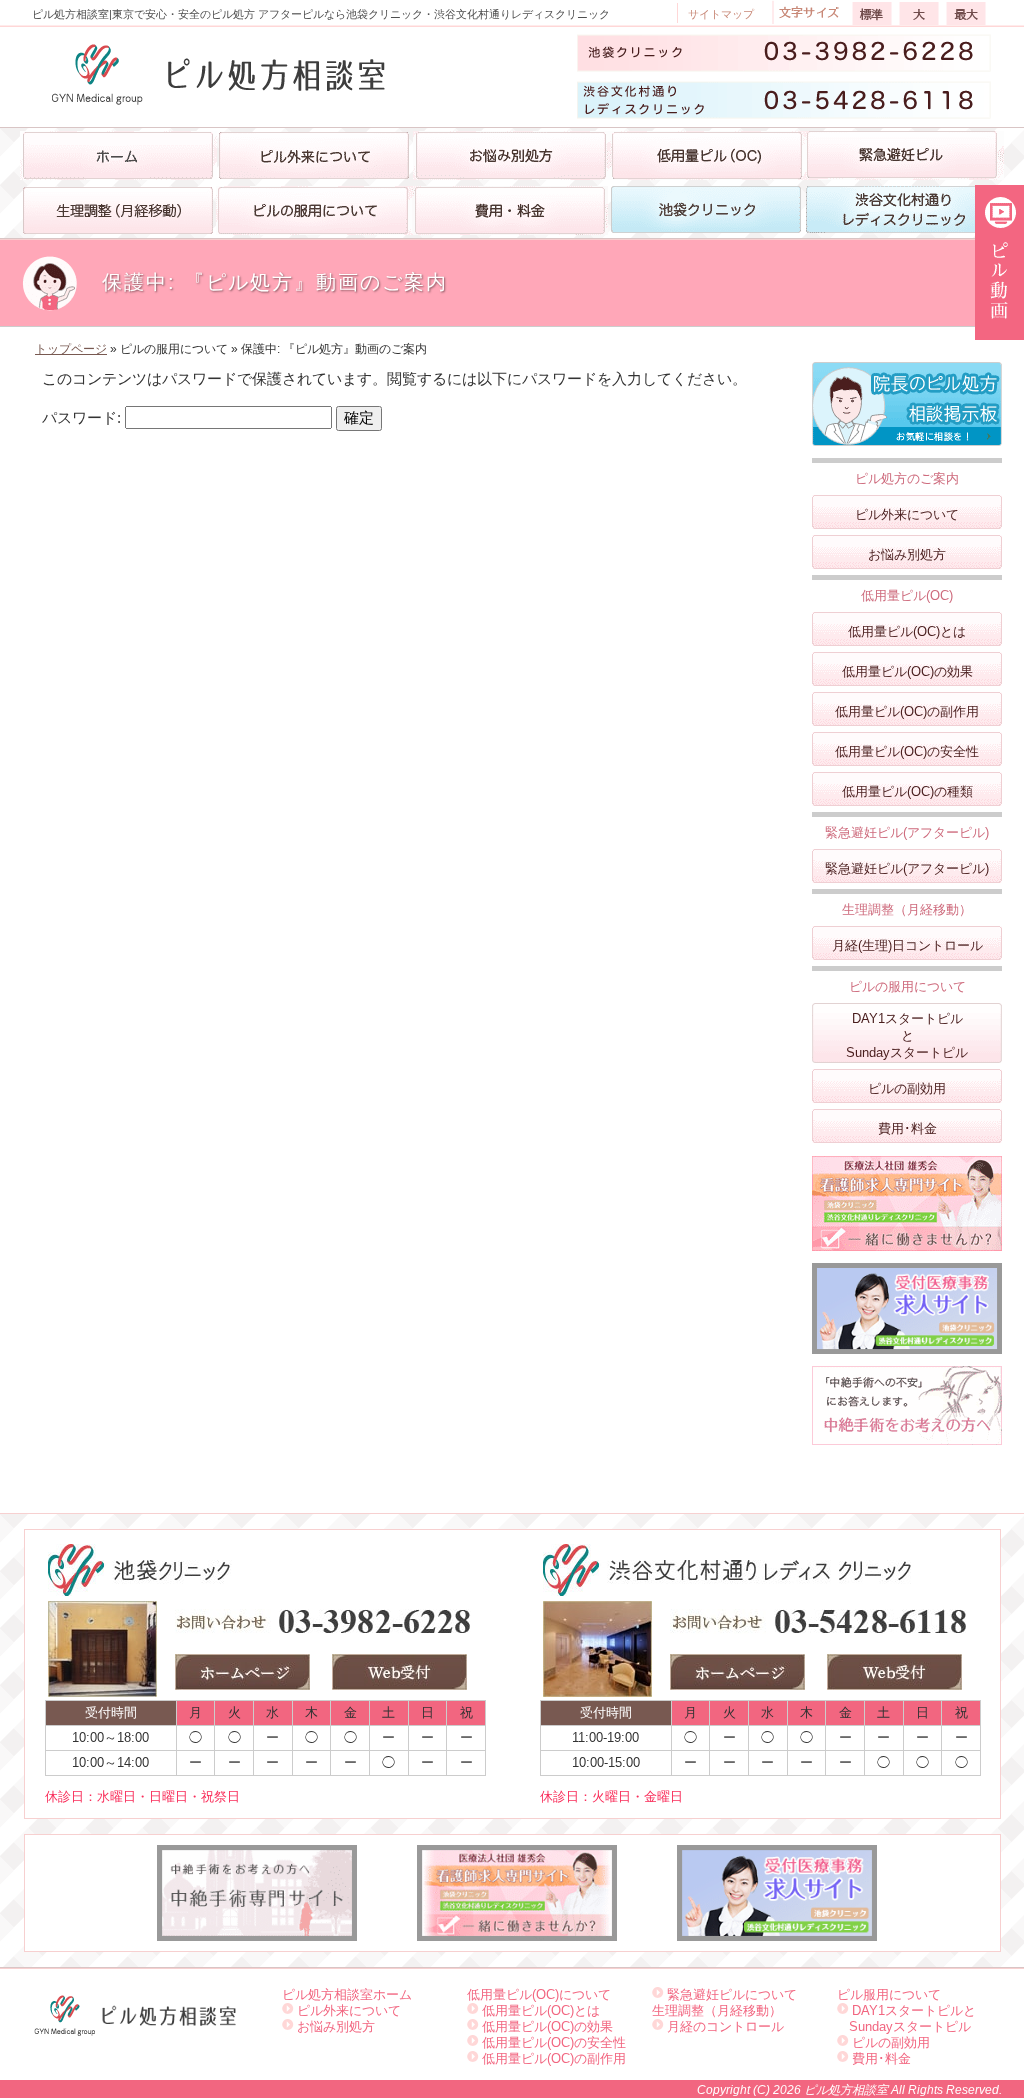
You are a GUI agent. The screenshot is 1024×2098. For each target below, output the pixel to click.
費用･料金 (907, 1128)
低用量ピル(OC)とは (907, 631)
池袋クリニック (706, 220)
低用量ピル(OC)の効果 (907, 671)
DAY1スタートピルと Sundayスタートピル (906, 2018)
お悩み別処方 (511, 165)
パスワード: (83, 417)
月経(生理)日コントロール (907, 945)
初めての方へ (315, 165)
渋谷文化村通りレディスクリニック (903, 220)
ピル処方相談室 (847, 2090)
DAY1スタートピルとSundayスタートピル (907, 1035)
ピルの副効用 (907, 1088)
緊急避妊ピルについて (732, 1994)
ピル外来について (907, 514)
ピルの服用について (314, 220)
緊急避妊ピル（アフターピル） (904, 165)
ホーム (118, 155)
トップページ (71, 349)
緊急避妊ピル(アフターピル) (907, 868)
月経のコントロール (725, 2026)
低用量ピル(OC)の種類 (907, 791)
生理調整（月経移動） (118, 220)
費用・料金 (510, 220)
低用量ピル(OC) (707, 165)
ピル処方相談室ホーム (347, 1994)
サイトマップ (721, 14)
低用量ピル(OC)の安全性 (907, 751)
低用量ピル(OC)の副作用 (907, 711)
